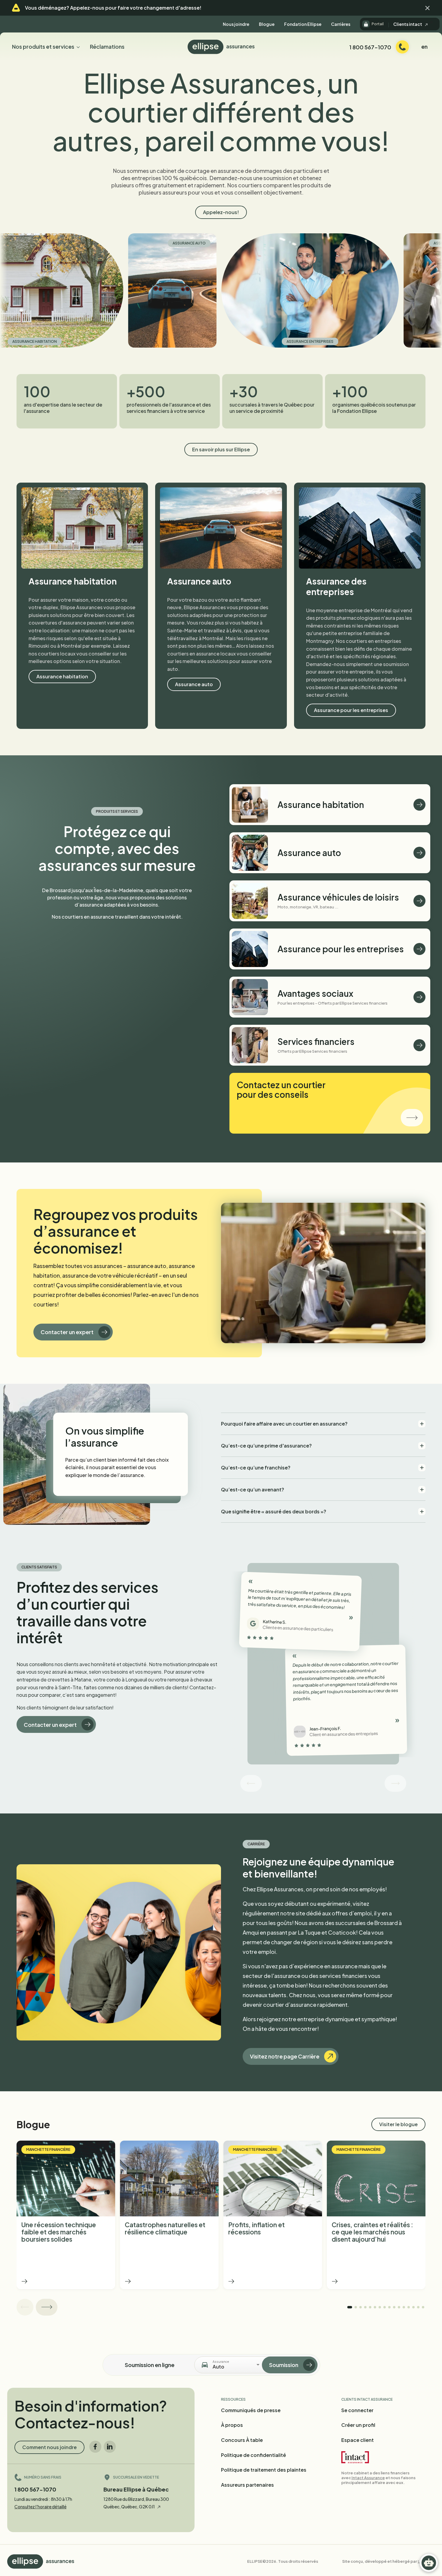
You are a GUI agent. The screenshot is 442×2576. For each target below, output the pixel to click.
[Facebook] (95, 2447)
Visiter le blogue (398, 2124)
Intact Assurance (368, 2478)
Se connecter (357, 2410)
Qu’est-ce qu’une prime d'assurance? (266, 1446)
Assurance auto (62, 243)
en (424, 46)
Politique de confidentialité (253, 2455)
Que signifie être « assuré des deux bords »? (274, 1511)
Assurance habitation (62, 676)
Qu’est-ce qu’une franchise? (256, 1468)
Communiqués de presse (251, 2410)
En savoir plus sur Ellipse (221, 449)
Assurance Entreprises (183, 341)
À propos (232, 2425)
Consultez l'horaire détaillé (40, 2507)
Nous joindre (236, 24)
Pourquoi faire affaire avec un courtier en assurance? (284, 1424)
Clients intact (408, 24)
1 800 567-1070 (35, 2489)
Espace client (358, 2440)
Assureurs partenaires (247, 2485)
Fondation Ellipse (303, 24)
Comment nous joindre (49, 2447)
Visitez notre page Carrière (285, 2056)
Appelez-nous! (221, 212)
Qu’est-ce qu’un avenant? (253, 1489)
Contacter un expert (67, 1332)
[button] (428, 8)
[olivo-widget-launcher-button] (429, 2563)
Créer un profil (358, 2425)
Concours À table (242, 2440)
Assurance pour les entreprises (351, 710)
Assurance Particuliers (330, 243)
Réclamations (107, 46)
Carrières (341, 24)
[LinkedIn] (110, 2447)
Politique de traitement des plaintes (264, 2470)
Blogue (267, 24)
